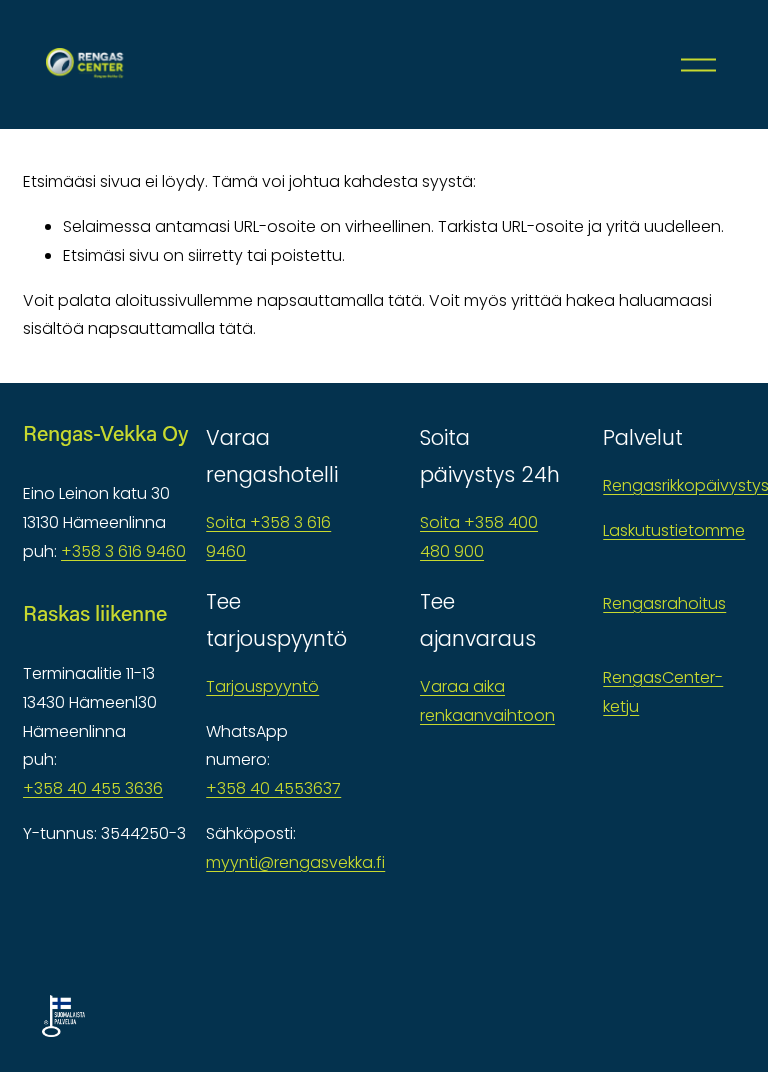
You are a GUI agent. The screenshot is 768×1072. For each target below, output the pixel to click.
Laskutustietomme (674, 530)
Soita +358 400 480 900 (479, 537)
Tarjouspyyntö (262, 686)
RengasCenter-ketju (663, 692)
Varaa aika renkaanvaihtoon (487, 701)
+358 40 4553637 (273, 788)
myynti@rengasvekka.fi (295, 862)
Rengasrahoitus (664, 603)
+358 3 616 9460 (123, 551)
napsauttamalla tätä (339, 300)
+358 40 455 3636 (93, 788)
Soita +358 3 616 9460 (268, 537)
